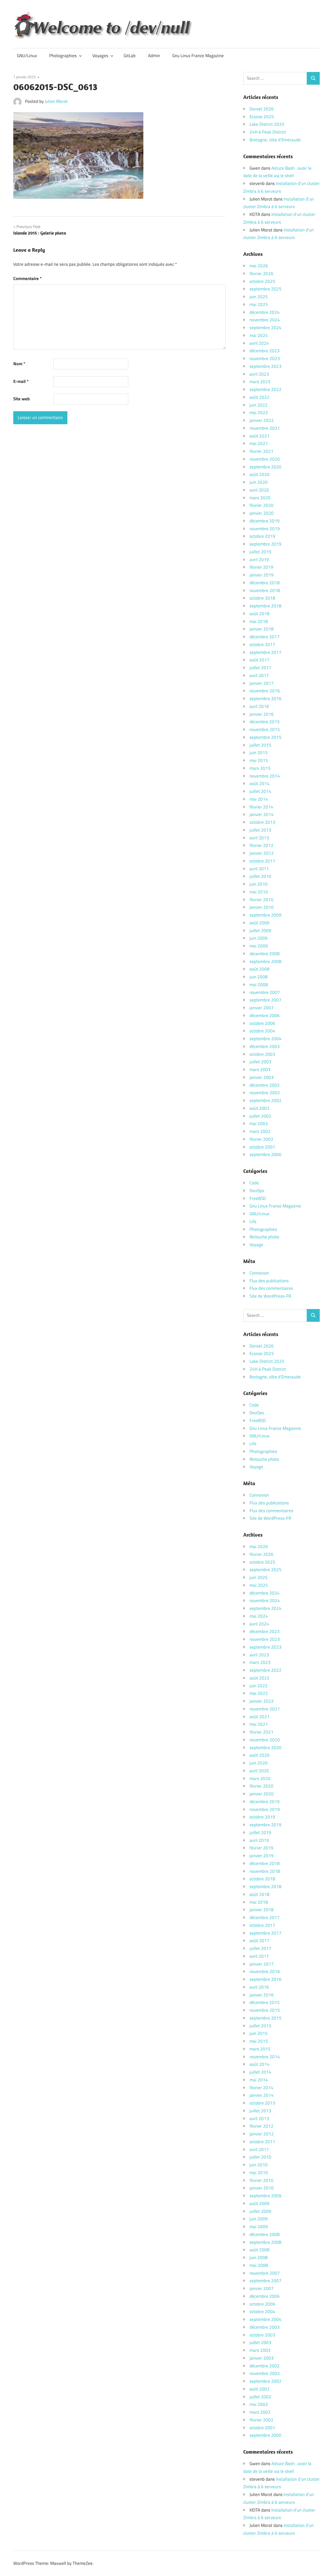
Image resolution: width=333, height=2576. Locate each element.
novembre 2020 (265, 459)
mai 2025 (259, 304)
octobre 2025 (262, 281)
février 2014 (261, 807)
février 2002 (261, 1139)
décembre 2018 (265, 583)
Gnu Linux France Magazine (198, 56)
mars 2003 (260, 1070)
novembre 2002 (265, 1093)
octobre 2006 (262, 1023)
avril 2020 (259, 490)
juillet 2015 (260, 745)
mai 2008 (259, 985)
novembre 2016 (265, 691)
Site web (21, 399)
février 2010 (261, 900)
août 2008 (260, 969)
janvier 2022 (262, 420)
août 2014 (260, 784)
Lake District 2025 (267, 124)
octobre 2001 (262, 1147)
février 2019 (261, 567)
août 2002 (260, 1108)
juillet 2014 (260, 791)
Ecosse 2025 (262, 117)
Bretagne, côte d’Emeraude (275, 140)
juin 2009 (259, 938)
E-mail (21, 381)
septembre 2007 (265, 1000)
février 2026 (261, 274)
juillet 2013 (260, 830)
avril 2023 (259, 374)
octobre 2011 (262, 861)
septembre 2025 (265, 289)
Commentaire (27, 278)
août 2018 (260, 614)
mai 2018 (259, 621)
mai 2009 (259, 946)
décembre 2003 (265, 1046)
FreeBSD (258, 1198)
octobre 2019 (262, 536)
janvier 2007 (262, 1008)
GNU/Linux (27, 56)
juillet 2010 (260, 876)
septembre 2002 (265, 1100)
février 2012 (261, 845)
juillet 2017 (260, 668)
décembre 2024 (265, 312)
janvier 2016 (262, 714)
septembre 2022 (265, 389)
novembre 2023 (265, 358)
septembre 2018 (265, 606)
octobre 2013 (262, 822)
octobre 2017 (262, 645)
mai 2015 (259, 760)
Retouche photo (264, 1237)
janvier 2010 (262, 907)
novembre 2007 (265, 992)
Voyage (256, 1245)
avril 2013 (259, 838)
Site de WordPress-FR (270, 1296)
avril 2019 (259, 560)
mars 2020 (260, 498)
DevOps (257, 1191)
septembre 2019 (265, 544)
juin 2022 (259, 405)
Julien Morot (56, 101)
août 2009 (260, 923)
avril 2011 (259, 869)
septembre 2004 (265, 1039)
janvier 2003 (262, 1077)
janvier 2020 (262, 513)
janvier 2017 (262, 683)
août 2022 (260, 397)
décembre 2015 (265, 722)
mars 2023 (260, 382)
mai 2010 (259, 892)
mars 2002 (260, 1131)
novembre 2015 (265, 729)
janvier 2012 (262, 853)
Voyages (100, 56)
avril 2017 (259, 675)
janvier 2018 (262, 629)
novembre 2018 (265, 590)
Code (254, 1183)
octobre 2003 (262, 1054)
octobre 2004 (262, 1031)
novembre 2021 (265, 428)
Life (253, 1221)
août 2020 (260, 474)
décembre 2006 (265, 1015)
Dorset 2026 (262, 109)
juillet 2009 (260, 931)
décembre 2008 (265, 954)
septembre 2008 (265, 961)
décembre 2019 (265, 521)
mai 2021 (259, 443)
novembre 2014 (265, 776)
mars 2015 (260, 768)
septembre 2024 (265, 328)
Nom (19, 364)
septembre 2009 (265, 915)
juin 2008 (259, 977)
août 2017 (260, 660)
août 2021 (260, 436)
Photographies (63, 56)
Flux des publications (269, 1281)
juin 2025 (259, 297)
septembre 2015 (265, 737)
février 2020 (261, 505)
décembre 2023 (265, 351)
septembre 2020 (265, 467)
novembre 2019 (265, 529)
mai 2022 (259, 413)
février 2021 (261, 451)
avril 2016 (259, 706)
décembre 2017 (265, 637)
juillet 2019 (260, 552)
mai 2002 (259, 1124)
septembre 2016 (265, 699)
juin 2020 (259, 482)
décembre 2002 (265, 1085)
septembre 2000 (265, 1154)
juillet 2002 (260, 1116)
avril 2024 (259, 343)
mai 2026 (259, 266)
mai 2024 (259, 335)
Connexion (259, 1273)
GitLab (130, 56)
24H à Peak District (268, 132)
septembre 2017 (265, 652)
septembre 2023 (265, 366)
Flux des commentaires (271, 1288)
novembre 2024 (265, 320)
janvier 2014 (262, 814)
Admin (154, 56)
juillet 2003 (260, 1062)
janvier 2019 (262, 575)
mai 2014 (259, 799)
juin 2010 (259, 884)
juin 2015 (259, 753)
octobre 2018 (262, 598)
